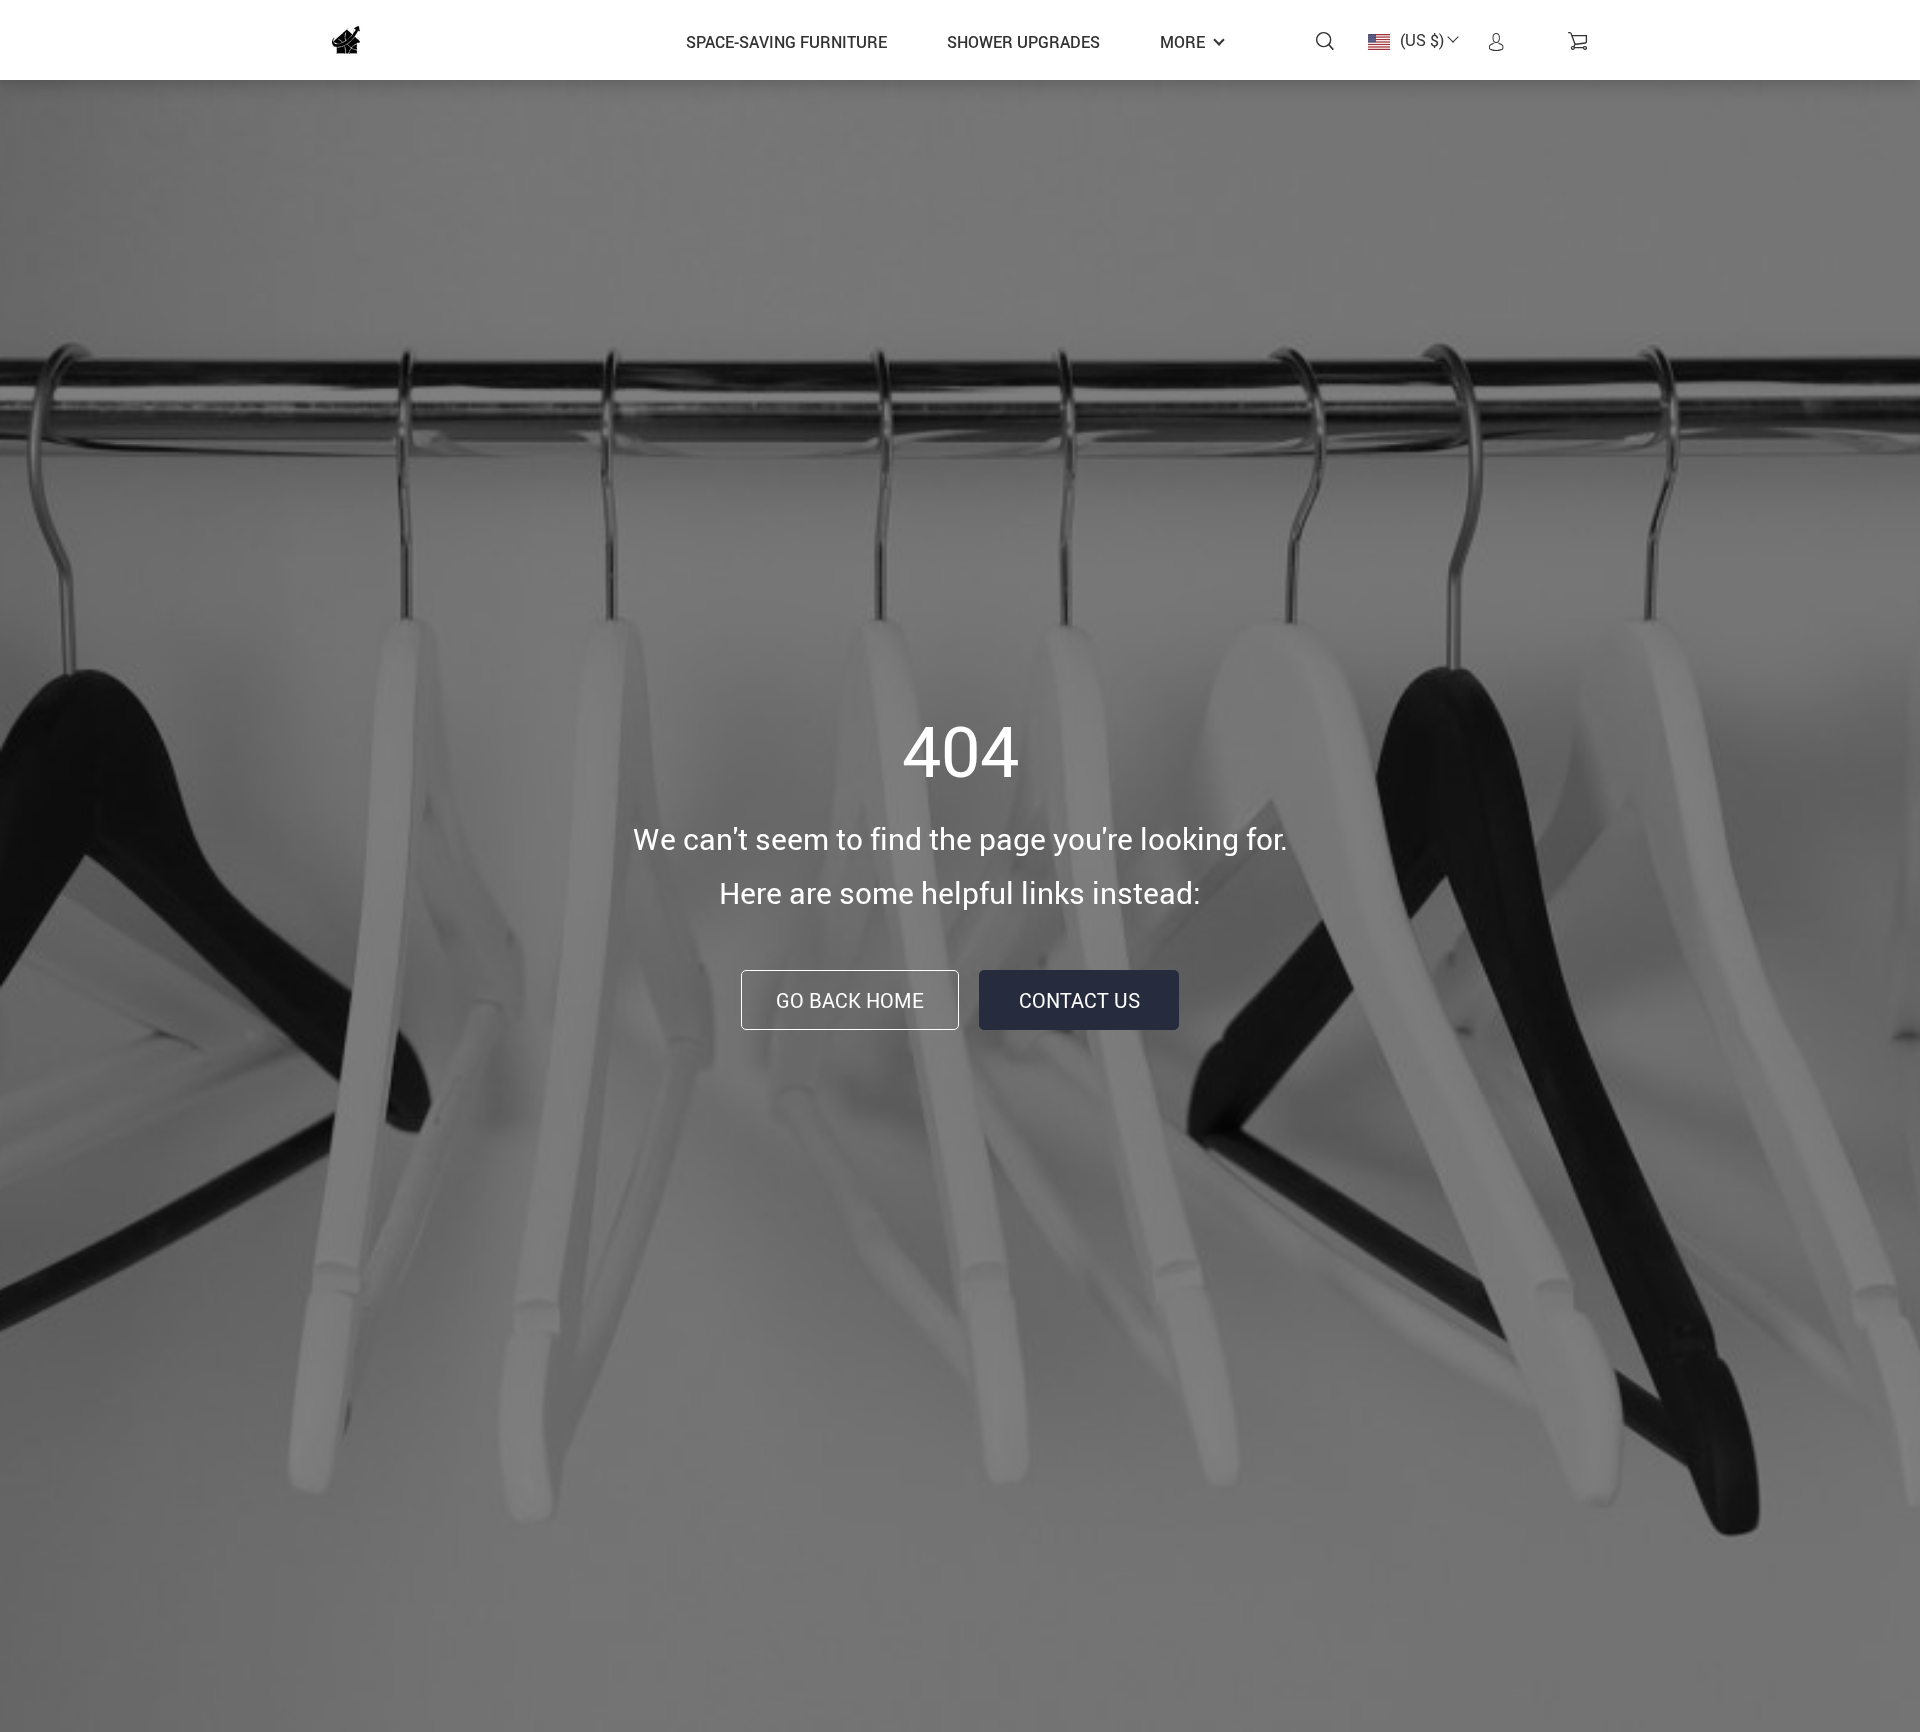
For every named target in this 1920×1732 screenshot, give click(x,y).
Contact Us (1079, 1000)
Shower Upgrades (1023, 42)
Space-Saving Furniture (786, 42)
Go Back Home (850, 1000)
